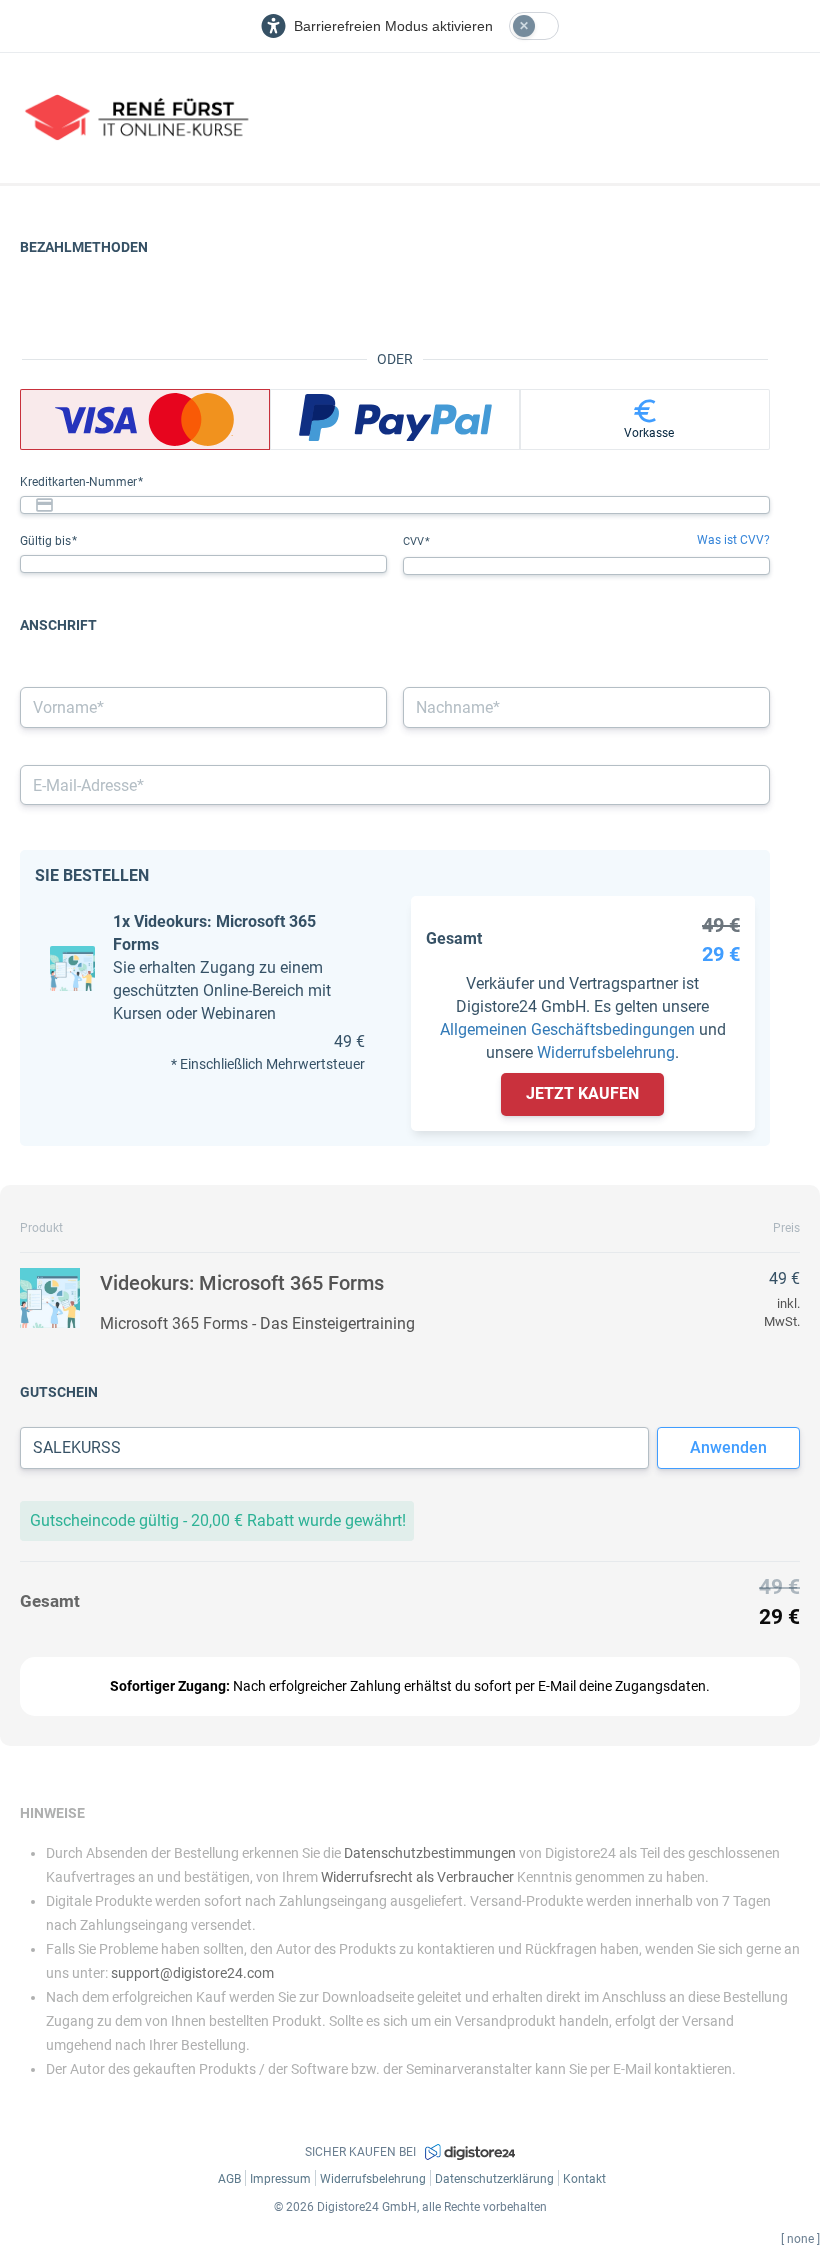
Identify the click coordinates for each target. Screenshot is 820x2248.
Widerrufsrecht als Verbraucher (417, 1877)
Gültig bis (47, 541)
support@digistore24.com (192, 1973)
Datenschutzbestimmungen (430, 1853)
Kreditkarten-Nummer (80, 482)
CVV (415, 541)
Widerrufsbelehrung (606, 1052)
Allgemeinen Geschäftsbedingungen (567, 1029)
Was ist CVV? (733, 540)
